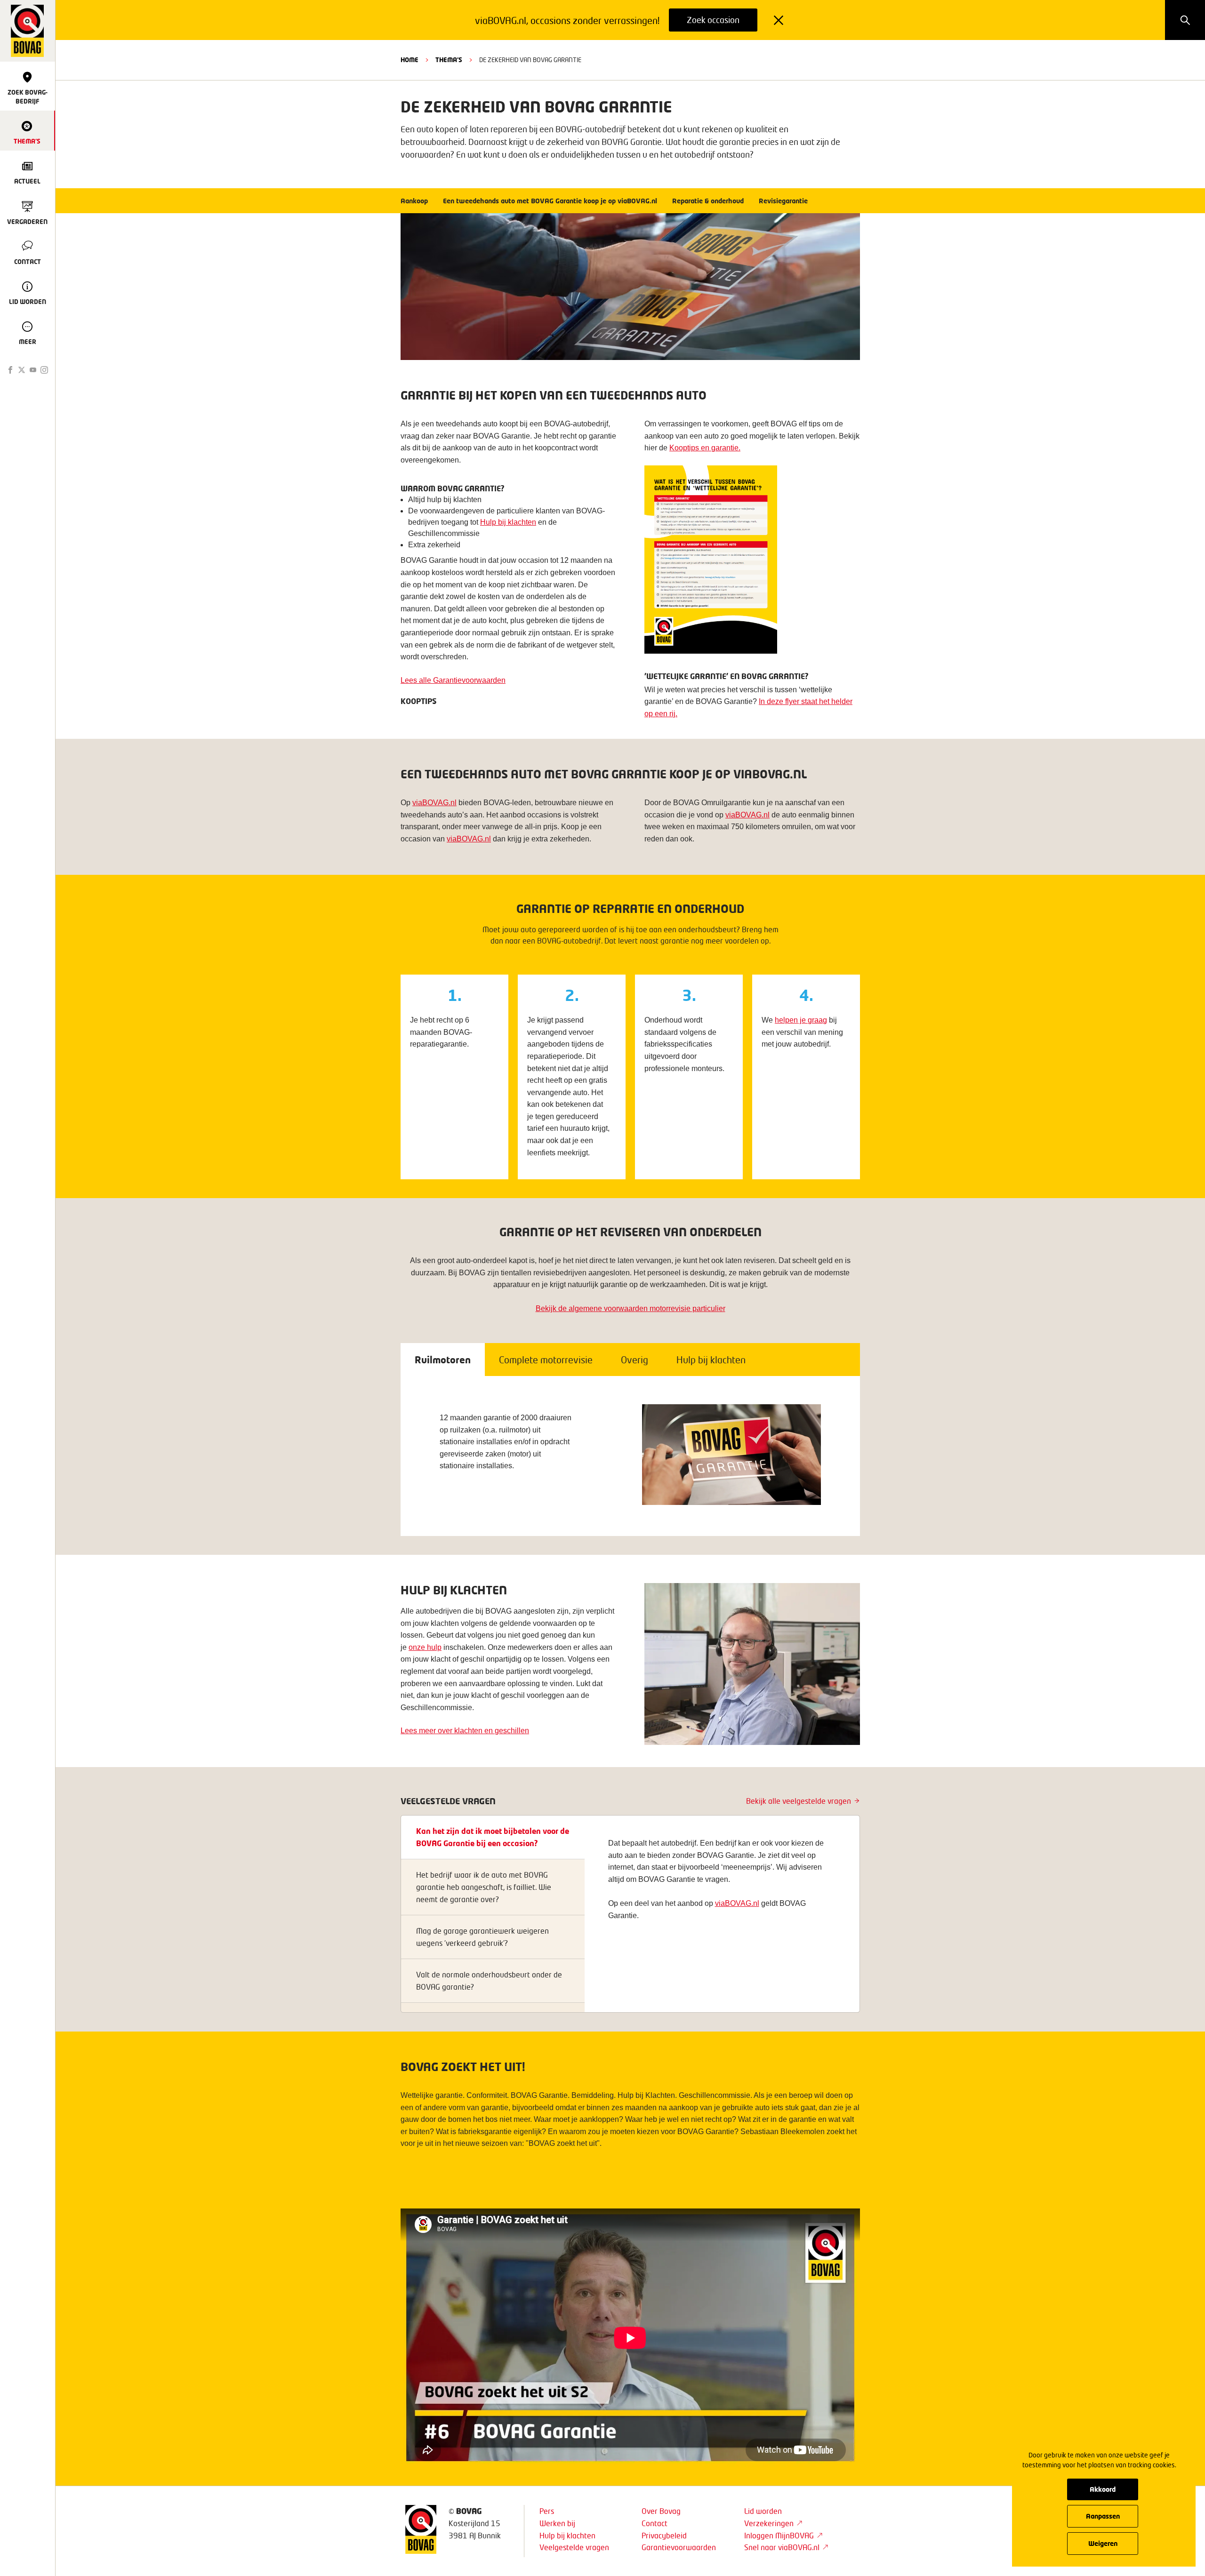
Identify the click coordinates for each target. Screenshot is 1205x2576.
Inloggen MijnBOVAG (779, 2535)
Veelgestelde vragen (574, 2547)
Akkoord (1103, 2489)
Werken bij (557, 2523)
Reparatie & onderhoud (708, 201)
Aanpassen (1103, 2516)
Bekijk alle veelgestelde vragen (799, 1801)
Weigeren (1103, 2543)
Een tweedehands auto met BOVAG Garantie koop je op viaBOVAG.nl (550, 201)
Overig (635, 1360)
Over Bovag (661, 2511)
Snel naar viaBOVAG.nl (782, 2547)
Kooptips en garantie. (705, 448)
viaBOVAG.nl (434, 803)
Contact (655, 2523)
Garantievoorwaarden (679, 2547)
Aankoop (414, 201)
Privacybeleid (664, 2535)
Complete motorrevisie (546, 1360)
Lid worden (763, 2511)
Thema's (449, 60)
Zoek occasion (713, 20)
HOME (410, 60)
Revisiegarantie (783, 201)
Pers (547, 2511)
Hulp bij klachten (711, 1360)
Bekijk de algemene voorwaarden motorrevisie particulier (631, 1308)
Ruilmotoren (443, 1360)
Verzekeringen (769, 2523)
